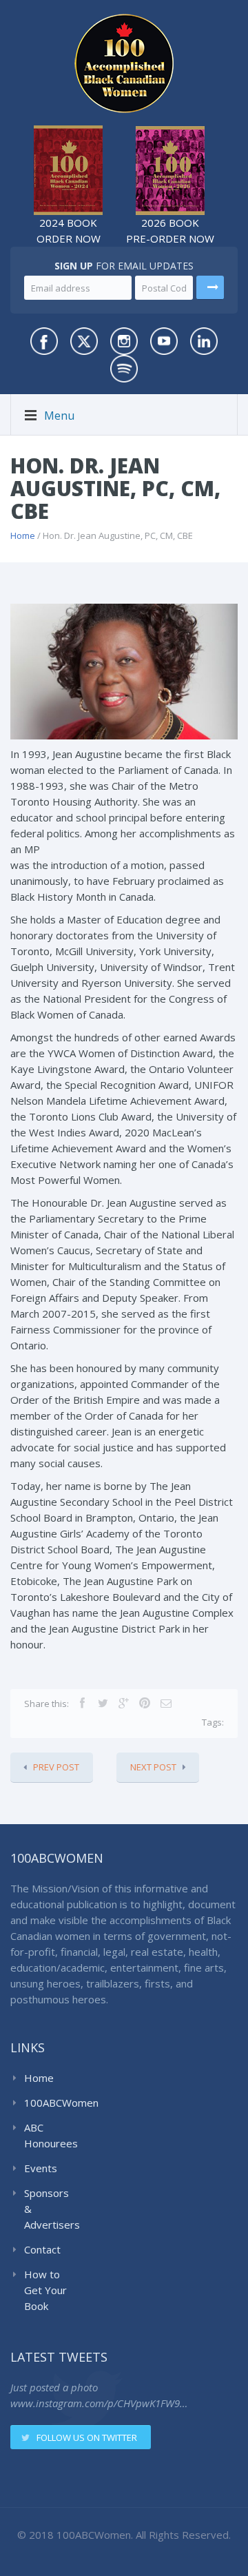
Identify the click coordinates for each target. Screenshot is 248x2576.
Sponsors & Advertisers (49, 2209)
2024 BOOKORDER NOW (69, 231)
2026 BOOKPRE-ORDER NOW (170, 231)
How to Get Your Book (45, 2290)
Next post (153, 1767)
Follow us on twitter (87, 2437)
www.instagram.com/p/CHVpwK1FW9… (99, 2403)
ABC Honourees (49, 2135)
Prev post (56, 1767)
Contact (42, 2249)
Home (23, 535)
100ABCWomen (49, 2103)
